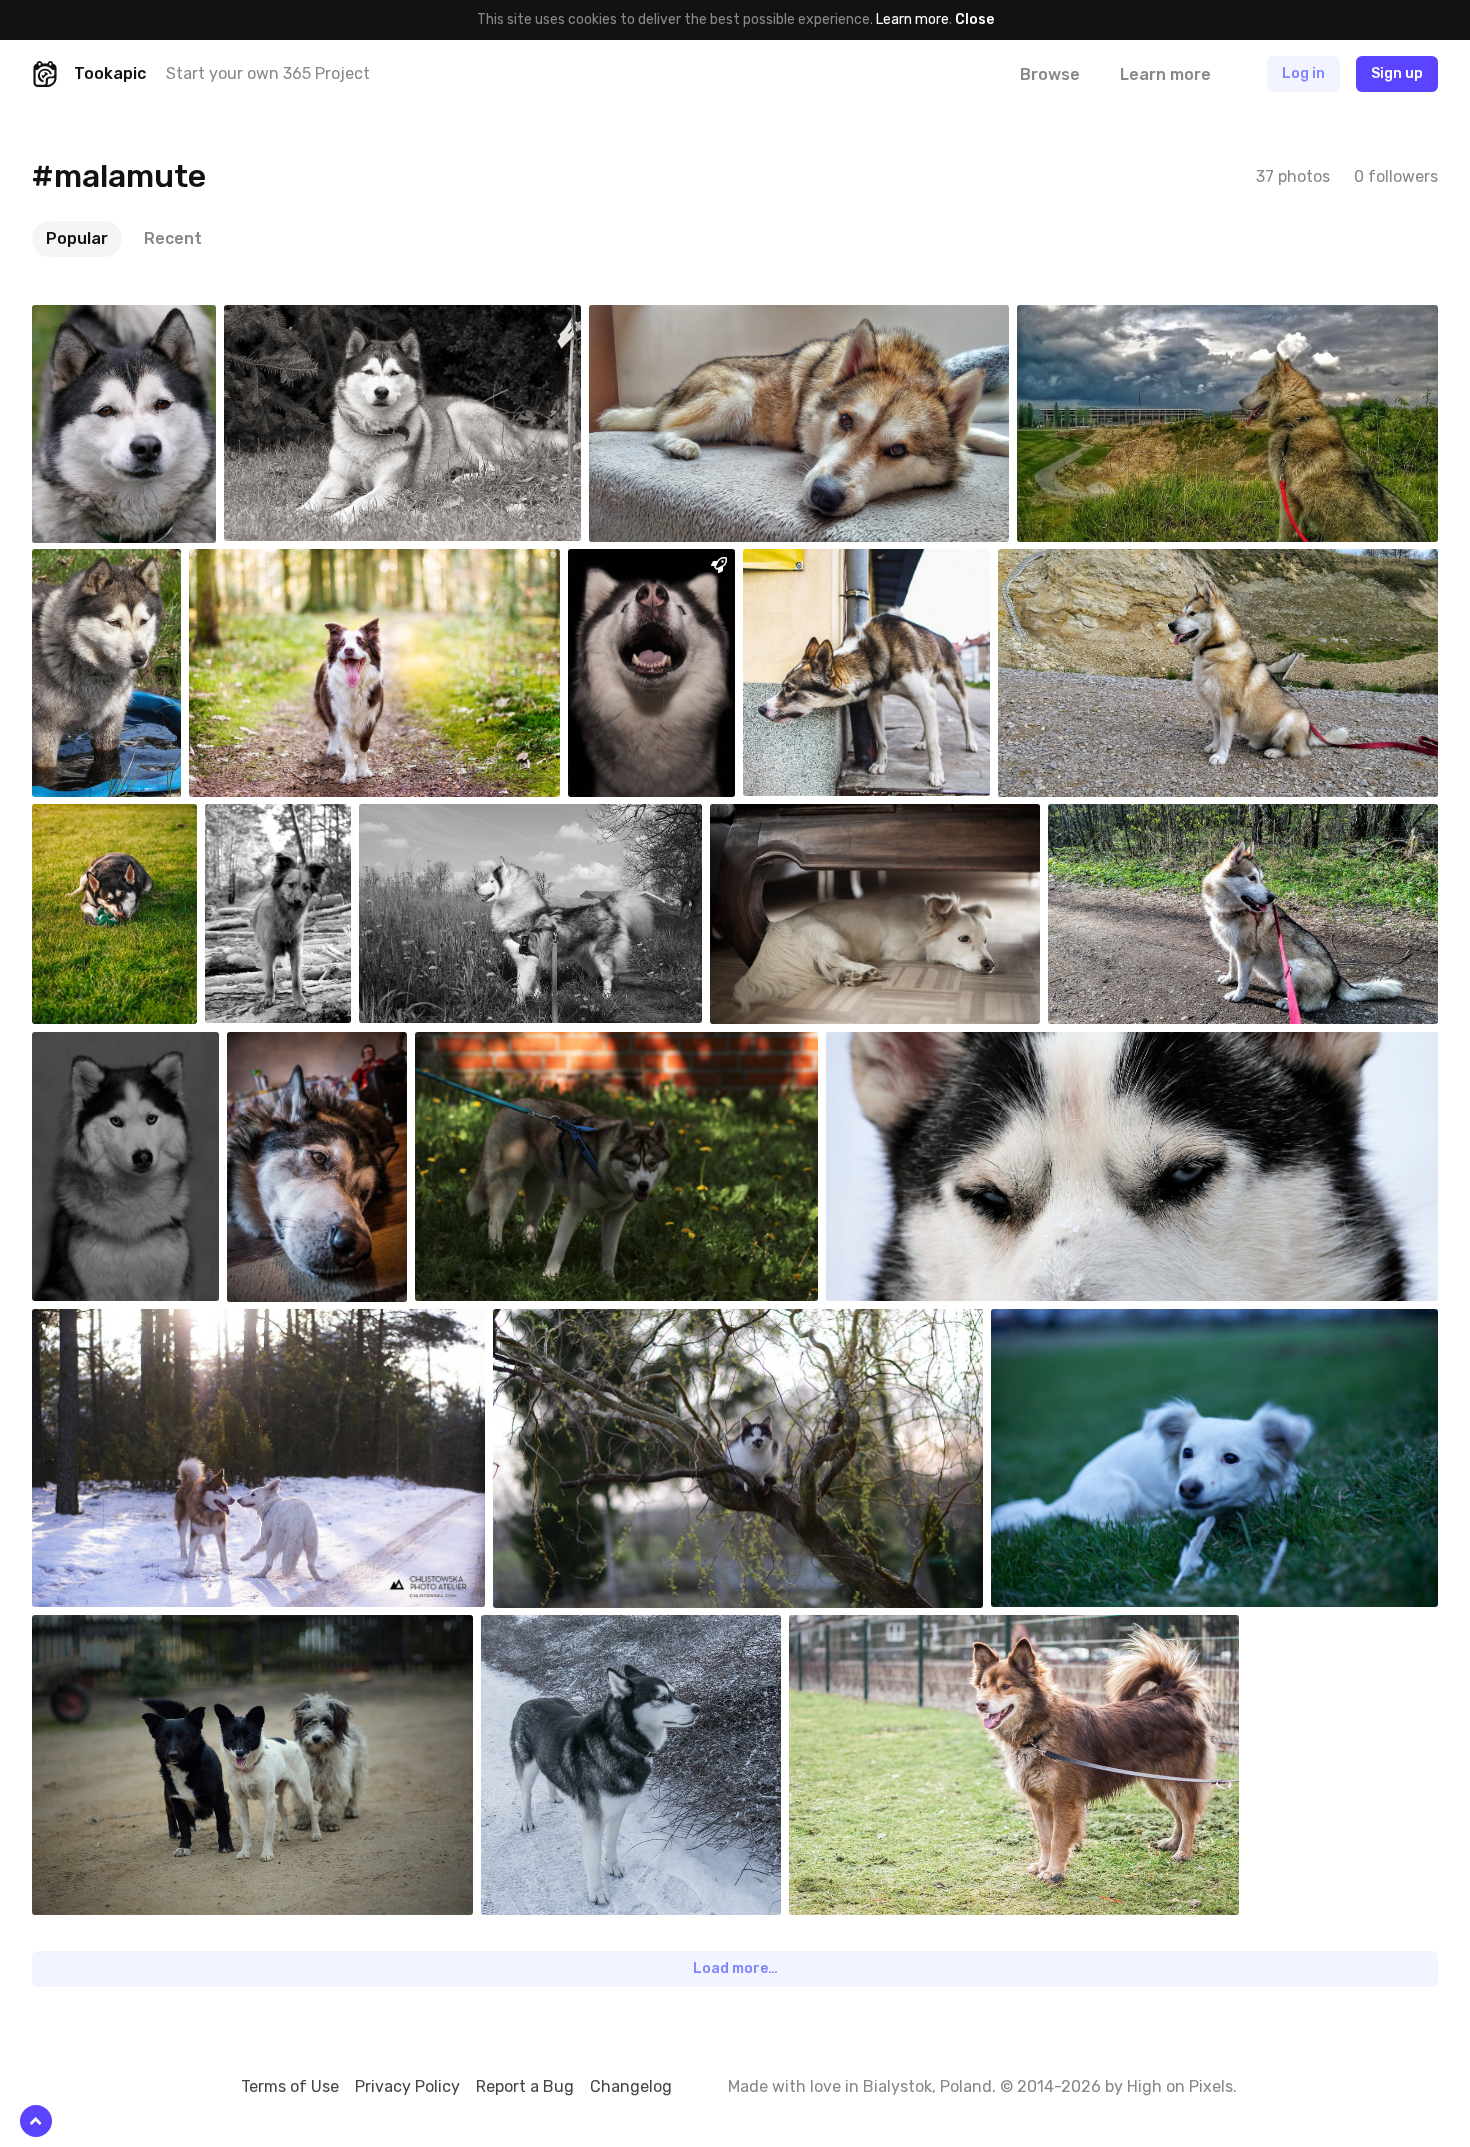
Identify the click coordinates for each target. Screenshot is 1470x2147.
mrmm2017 (113, 320)
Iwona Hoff (496, 1047)
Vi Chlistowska (124, 1324)
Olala (772, 819)
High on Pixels (1180, 2086)
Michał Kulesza (125, 819)
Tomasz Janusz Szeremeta (875, 564)
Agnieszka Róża (884, 1630)
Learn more (912, 19)
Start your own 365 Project (268, 73)
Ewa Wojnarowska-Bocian (618, 1324)
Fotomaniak (673, 320)
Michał (893, 1047)
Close (974, 19)
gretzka (640, 564)
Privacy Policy (407, 2086)
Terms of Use (290, 2086)
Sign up (1397, 73)
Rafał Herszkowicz (294, 564)
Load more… (735, 1968)
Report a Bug (525, 2086)
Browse (1050, 74)
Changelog (631, 2086)
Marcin (273, 819)
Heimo (548, 1630)
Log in (1303, 73)
